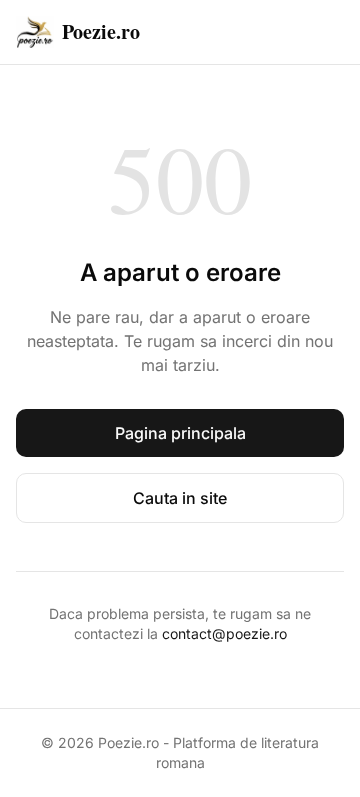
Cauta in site (180, 498)
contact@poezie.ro (224, 633)
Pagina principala (180, 433)
